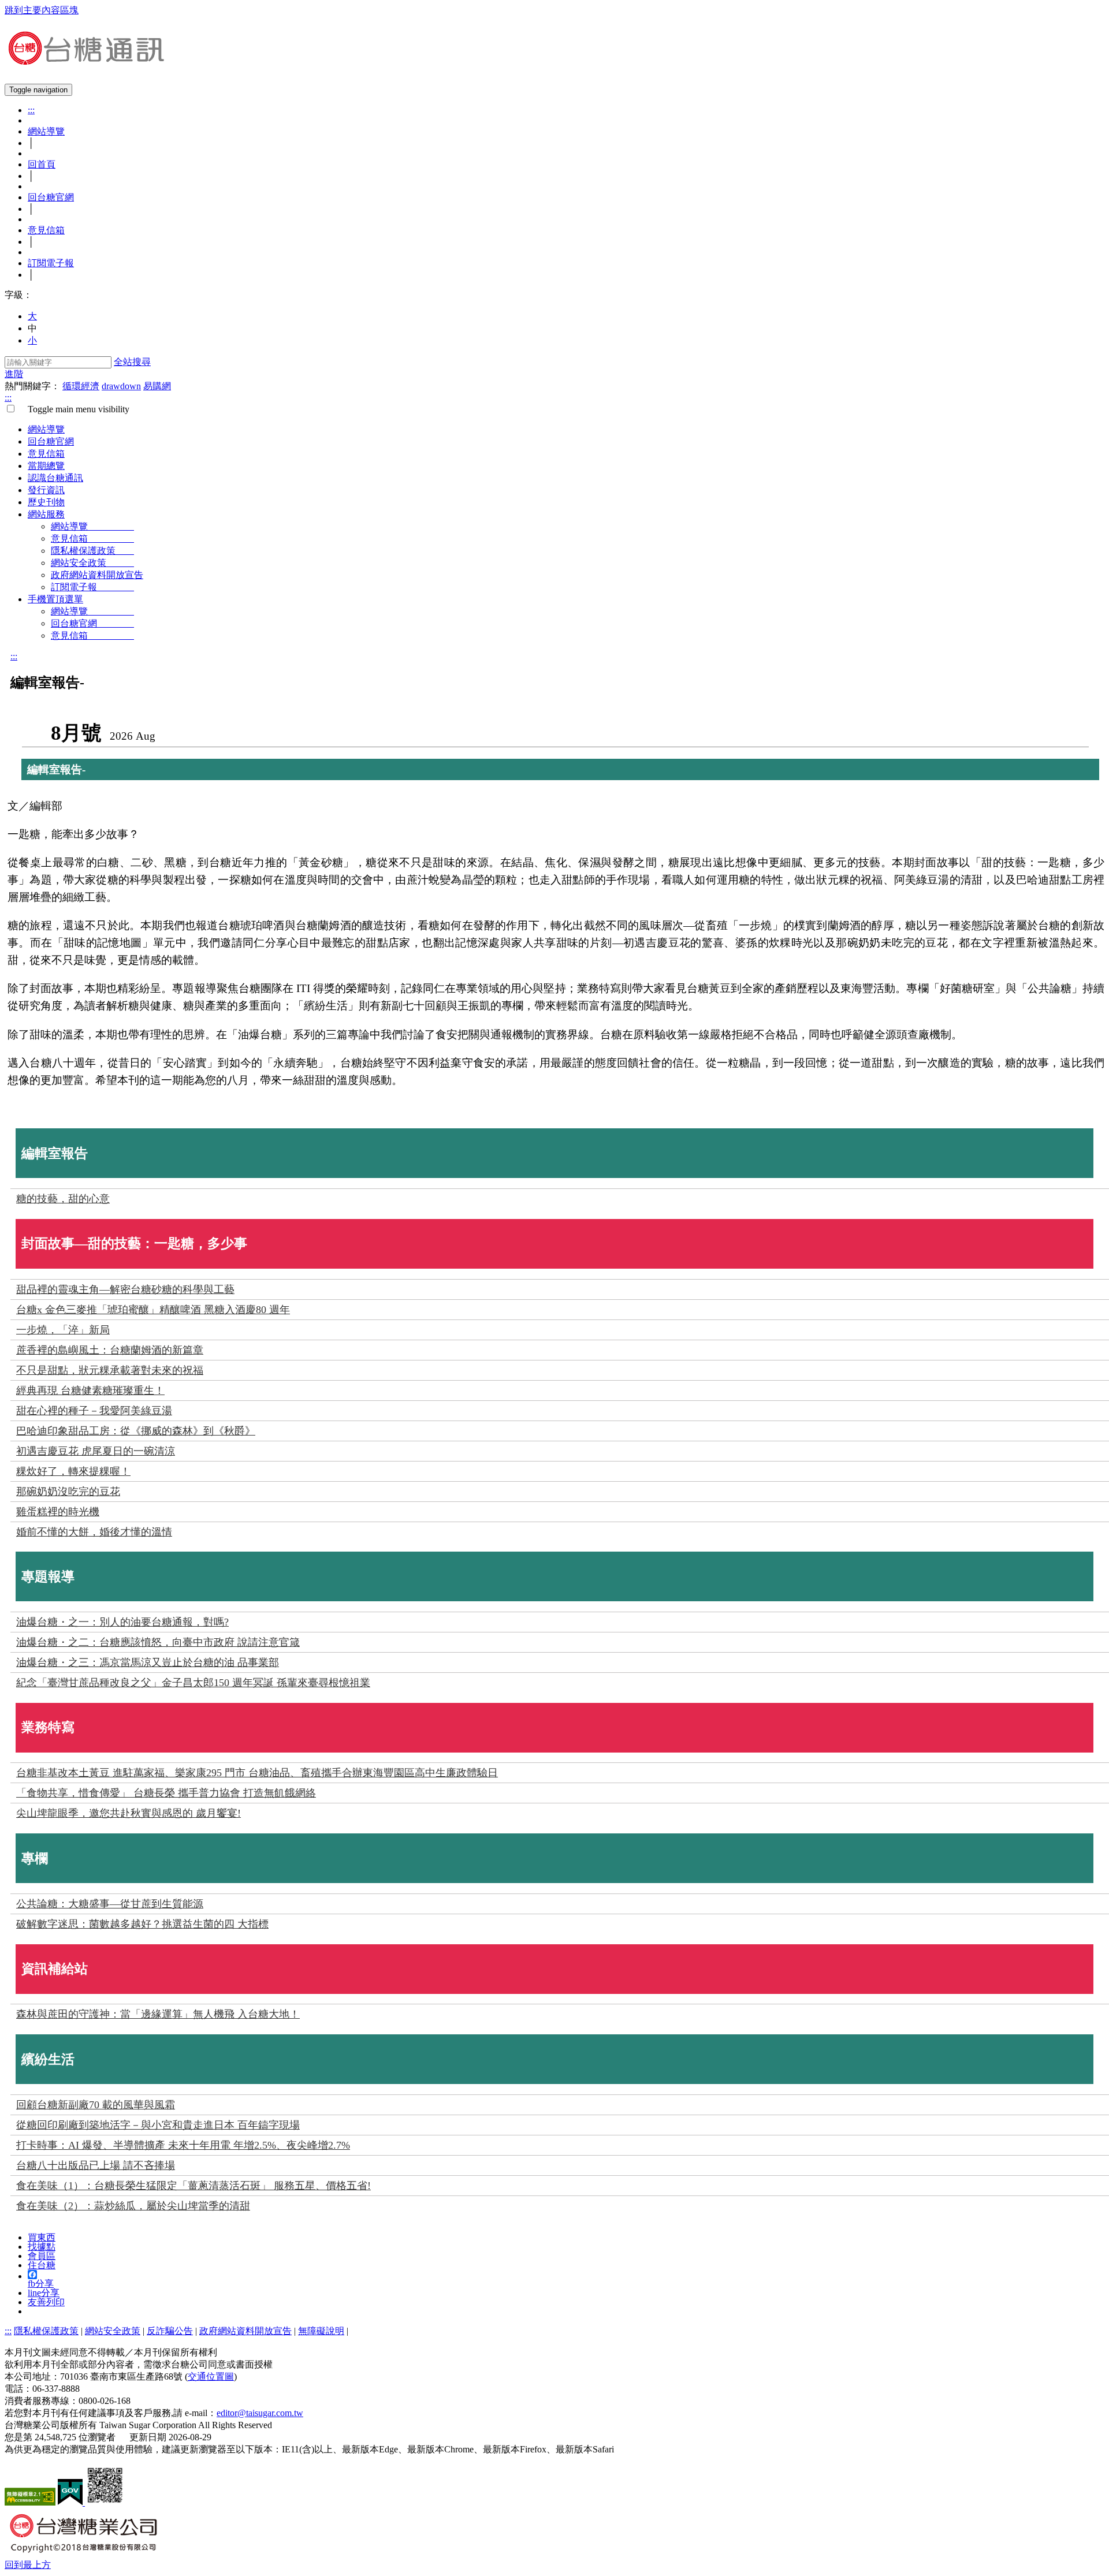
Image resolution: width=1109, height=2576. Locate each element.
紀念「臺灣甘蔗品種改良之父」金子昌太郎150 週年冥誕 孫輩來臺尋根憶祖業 (193, 1683)
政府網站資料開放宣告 (97, 575)
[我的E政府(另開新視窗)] (71, 2502)
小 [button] (32, 340)
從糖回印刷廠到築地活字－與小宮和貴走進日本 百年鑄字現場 (158, 2125)
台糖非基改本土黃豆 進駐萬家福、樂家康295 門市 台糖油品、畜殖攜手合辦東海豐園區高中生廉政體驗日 (257, 1773)
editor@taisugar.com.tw (260, 2413)
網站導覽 (46, 131)
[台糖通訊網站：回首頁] (85, 60)
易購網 (157, 386)
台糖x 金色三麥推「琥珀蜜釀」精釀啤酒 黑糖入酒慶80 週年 (153, 1310)
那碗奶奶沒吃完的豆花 (68, 1492)
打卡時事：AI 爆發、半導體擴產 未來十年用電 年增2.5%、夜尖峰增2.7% (183, 2145)
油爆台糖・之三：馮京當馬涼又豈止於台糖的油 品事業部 (148, 1662)
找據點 (42, 2247)
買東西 (42, 2237)
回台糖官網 (51, 197)
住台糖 (42, 2265)
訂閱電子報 (51, 263)
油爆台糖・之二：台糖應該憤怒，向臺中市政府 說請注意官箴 (158, 1642)
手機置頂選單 (55, 599)
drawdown (121, 386)
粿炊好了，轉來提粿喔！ (73, 1471)
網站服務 (46, 514)
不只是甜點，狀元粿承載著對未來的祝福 (110, 1370)
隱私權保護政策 (92, 551)
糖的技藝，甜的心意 (63, 1199)
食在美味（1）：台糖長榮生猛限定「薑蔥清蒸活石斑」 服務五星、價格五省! (193, 2186)
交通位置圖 (211, 2376)
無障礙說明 (321, 2331)
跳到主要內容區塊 (42, 10)
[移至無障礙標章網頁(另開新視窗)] (30, 2502)
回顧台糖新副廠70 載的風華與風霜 (96, 2105)
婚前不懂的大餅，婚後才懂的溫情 (94, 1532)
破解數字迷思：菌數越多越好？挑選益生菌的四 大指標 (142, 1924)
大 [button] (32, 316)
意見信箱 (46, 230)
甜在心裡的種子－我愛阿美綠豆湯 (94, 1411)
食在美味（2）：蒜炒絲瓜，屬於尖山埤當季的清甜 (133, 2206)
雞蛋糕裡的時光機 (58, 1512)
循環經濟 (81, 386)
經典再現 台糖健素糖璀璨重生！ (90, 1390)
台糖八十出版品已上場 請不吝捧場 (96, 2165)
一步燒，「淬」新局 (63, 1330)
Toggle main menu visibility (74, 409)
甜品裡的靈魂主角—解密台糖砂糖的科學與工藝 (125, 1289)
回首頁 (42, 164)
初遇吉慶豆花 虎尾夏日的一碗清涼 (96, 1451)
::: (31, 110)
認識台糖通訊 (55, 478)
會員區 (42, 2256)
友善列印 (46, 2302)
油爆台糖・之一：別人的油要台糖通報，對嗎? (122, 1622)
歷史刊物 (46, 502)
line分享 (44, 2293)
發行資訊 (46, 490)
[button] (28, 2565)
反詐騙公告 (170, 2331)
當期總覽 (46, 466)
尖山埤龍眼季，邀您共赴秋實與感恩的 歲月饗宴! (129, 1813)
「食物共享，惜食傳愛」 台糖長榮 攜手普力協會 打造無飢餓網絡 (166, 1793)
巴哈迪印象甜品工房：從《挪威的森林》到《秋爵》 (136, 1431)
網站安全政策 (92, 563)
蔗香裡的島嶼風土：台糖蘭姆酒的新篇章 (110, 1350)
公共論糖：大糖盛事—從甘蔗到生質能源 (110, 1904)
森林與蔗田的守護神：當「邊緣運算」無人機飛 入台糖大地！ (158, 2014)
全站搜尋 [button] (132, 362)
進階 (14, 374)
